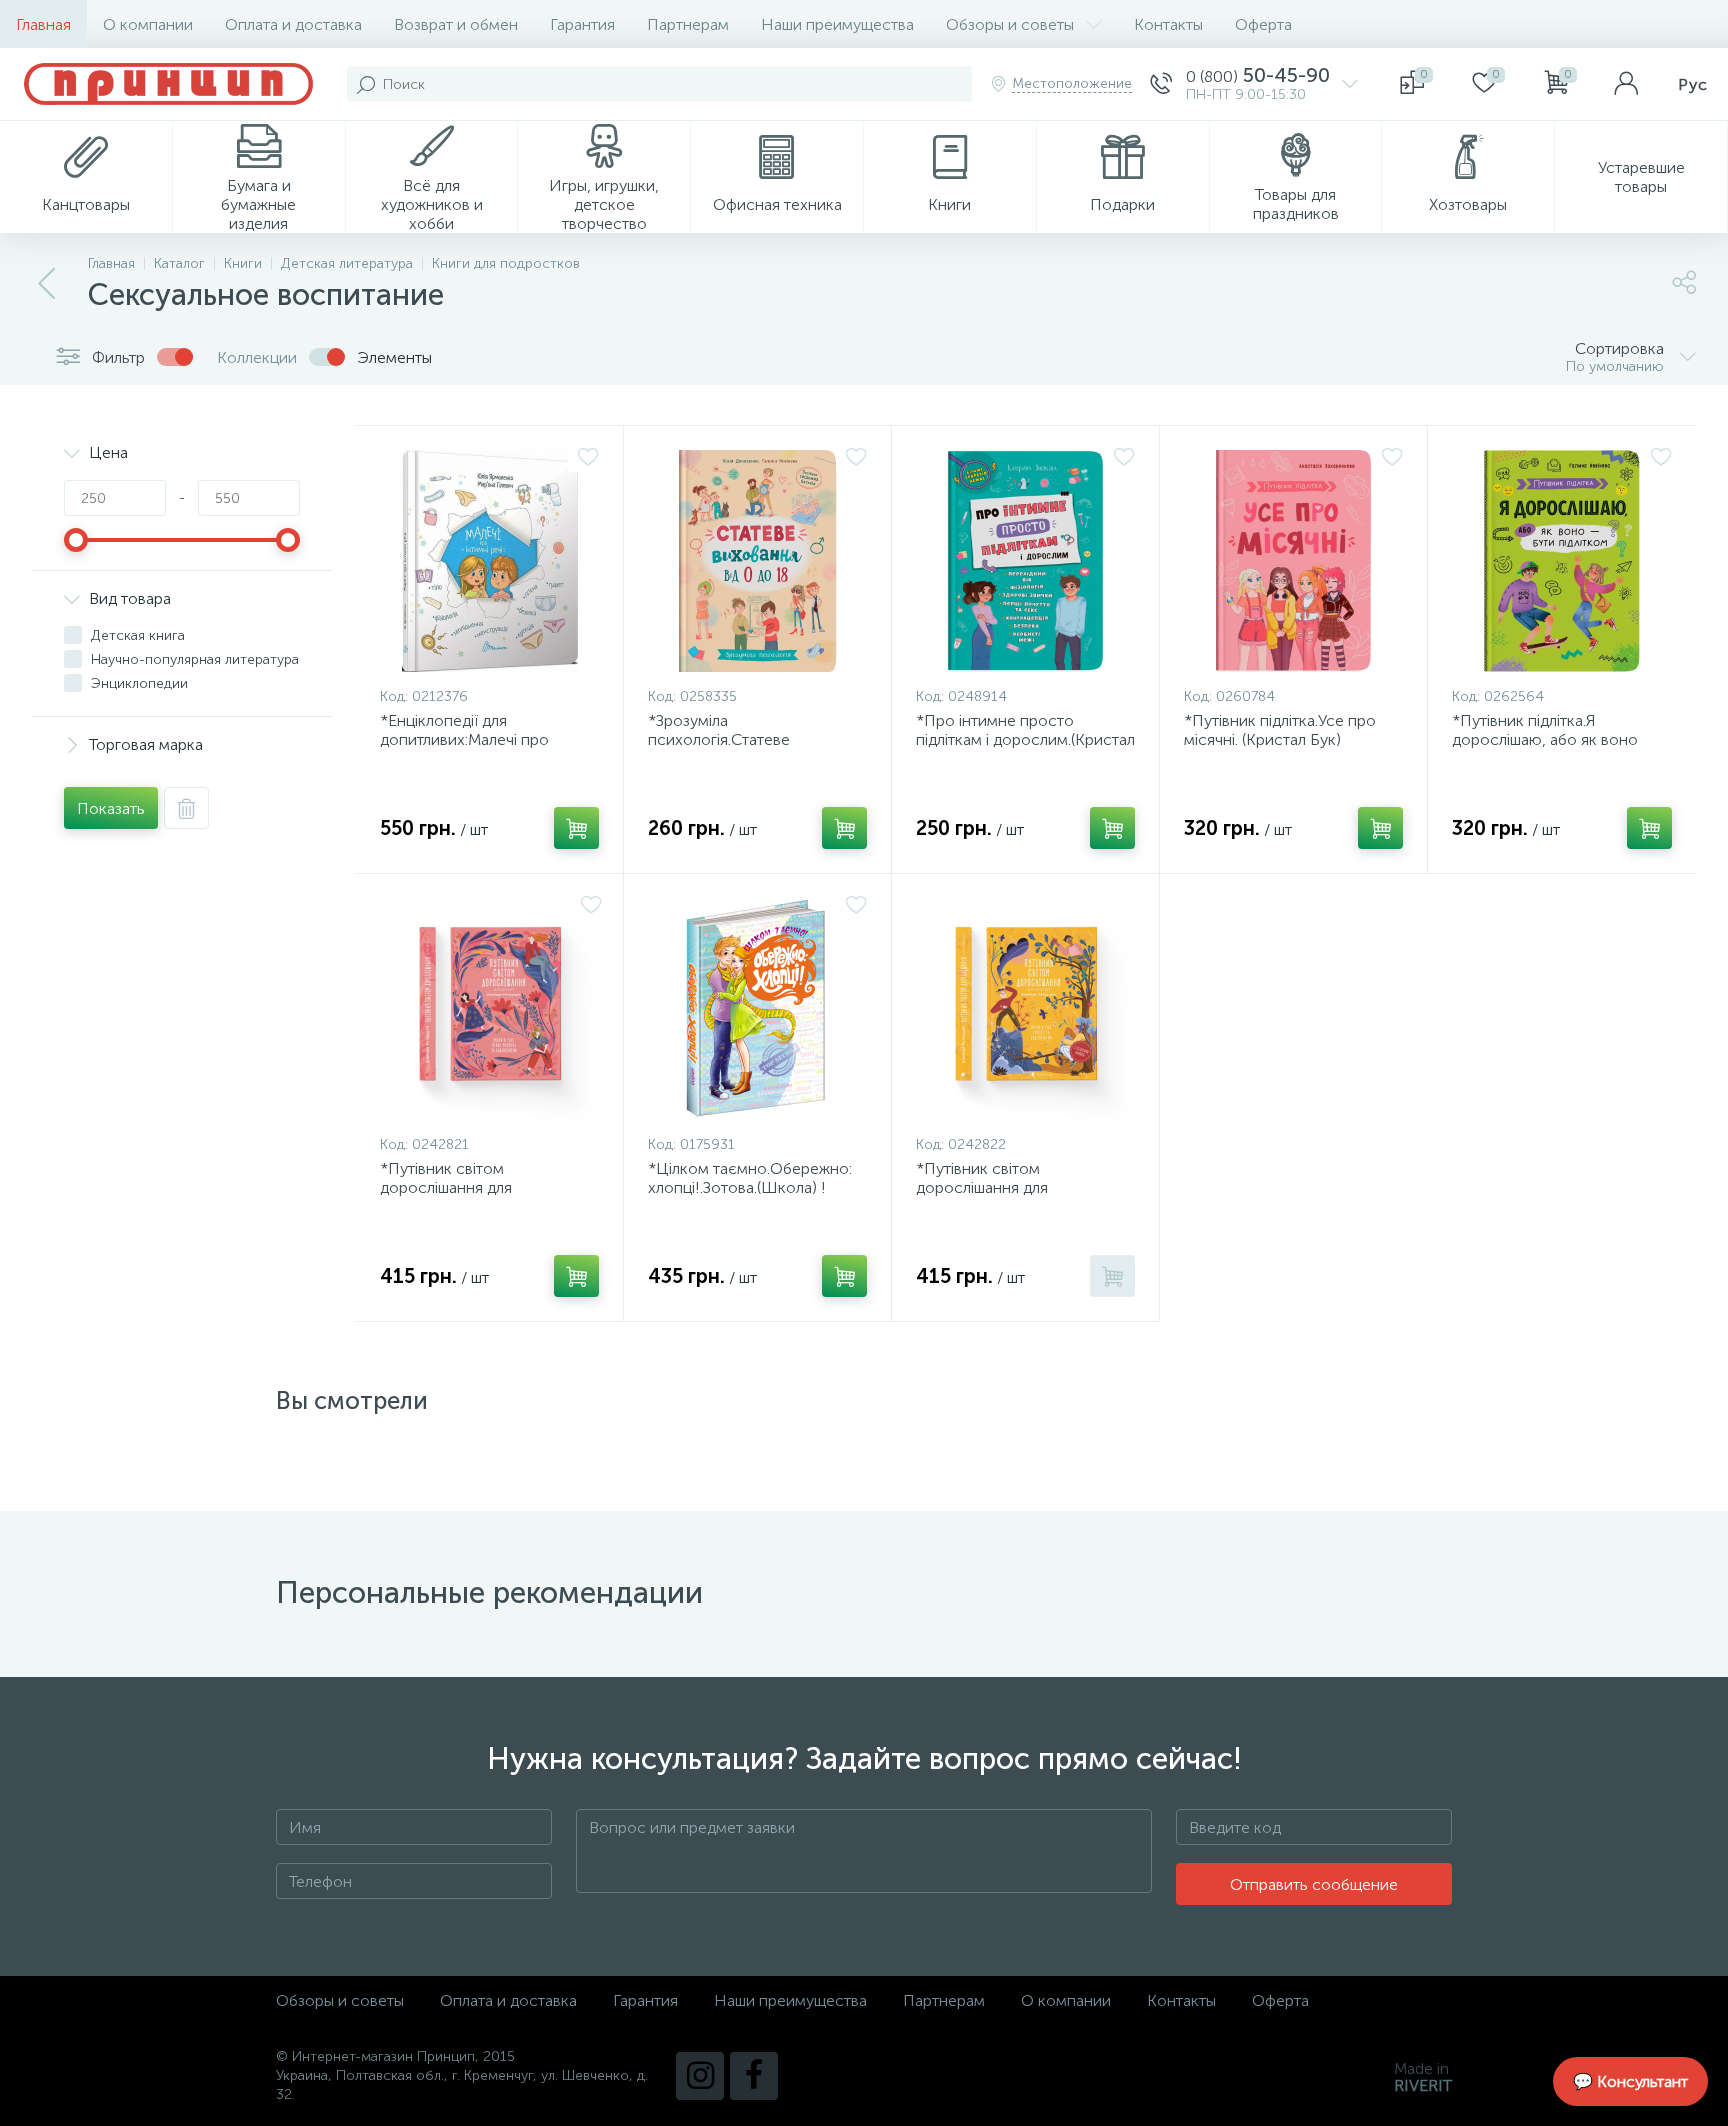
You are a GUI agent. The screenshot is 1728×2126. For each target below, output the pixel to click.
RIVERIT (1423, 2085)
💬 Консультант (1630, 2081)
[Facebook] (754, 2076)
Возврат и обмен (456, 24)
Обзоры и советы (1010, 24)
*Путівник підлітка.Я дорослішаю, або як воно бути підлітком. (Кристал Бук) (1557, 739)
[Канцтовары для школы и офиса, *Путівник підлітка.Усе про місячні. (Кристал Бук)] (1293, 561)
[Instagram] (700, 2076)
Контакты (1168, 24)
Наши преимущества (837, 24)
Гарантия (582, 24)
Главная (43, 24)
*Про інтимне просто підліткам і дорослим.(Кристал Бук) (1025, 739)
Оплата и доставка (293, 24)
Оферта (1263, 24)
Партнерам (688, 24)
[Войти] (1626, 84)
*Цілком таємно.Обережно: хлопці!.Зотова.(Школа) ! (750, 1178)
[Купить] (576, 828)
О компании (148, 24)
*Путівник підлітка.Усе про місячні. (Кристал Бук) (1280, 730)
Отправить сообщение (1314, 1884)
